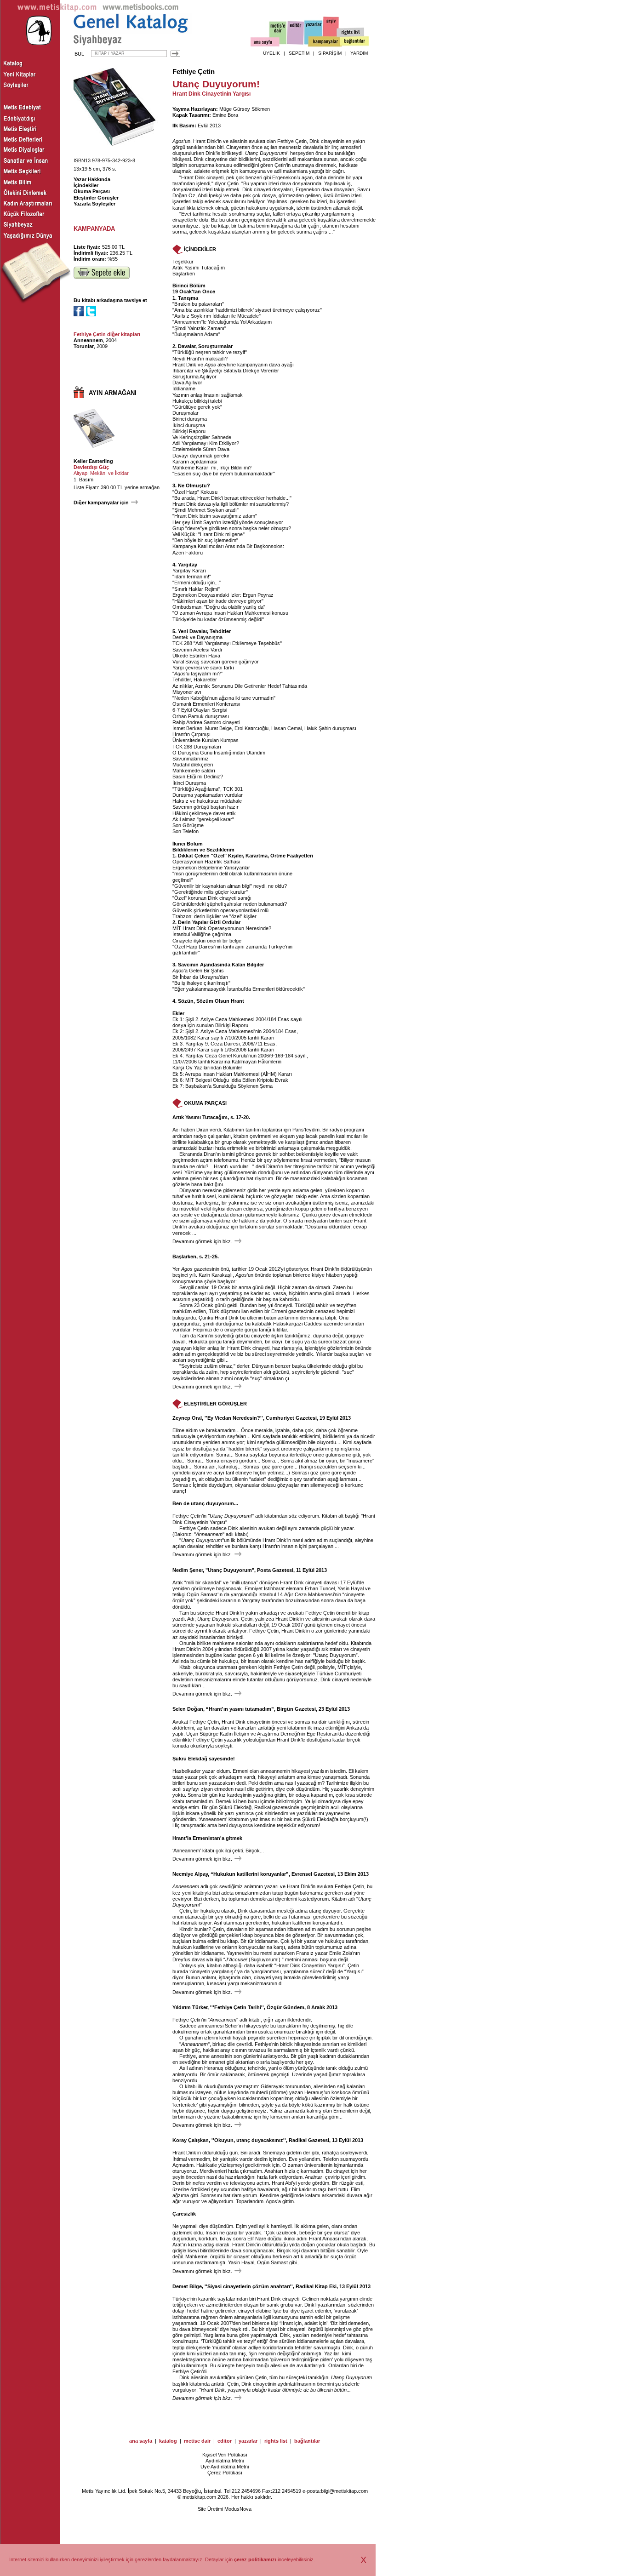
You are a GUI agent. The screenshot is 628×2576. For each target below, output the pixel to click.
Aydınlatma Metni (225, 2461)
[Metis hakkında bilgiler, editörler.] (278, 33)
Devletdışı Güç (91, 467)
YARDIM (359, 53)
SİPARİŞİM (330, 53)
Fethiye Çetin (194, 72)
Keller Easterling (93, 461)
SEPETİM (299, 53)
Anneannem (88, 340)
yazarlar (248, 2441)
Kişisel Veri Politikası (225, 2455)
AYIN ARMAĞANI (113, 393)
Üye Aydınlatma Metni (225, 2467)
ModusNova (238, 2509)
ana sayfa (141, 2441)
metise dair (197, 2441)
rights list (276, 2441)
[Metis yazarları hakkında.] (314, 33)
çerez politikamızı (255, 2559)
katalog (168, 2441)
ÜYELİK (271, 53)
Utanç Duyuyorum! (266, 153)
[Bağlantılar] (354, 42)
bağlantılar (307, 2441)
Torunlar (84, 346)
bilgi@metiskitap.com (344, 2491)
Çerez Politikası (225, 2473)
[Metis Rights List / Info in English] (351, 33)
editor (225, 2441)
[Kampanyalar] (325, 42)
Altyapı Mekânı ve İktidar (101, 473)
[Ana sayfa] (265, 43)
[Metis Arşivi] (331, 31)
